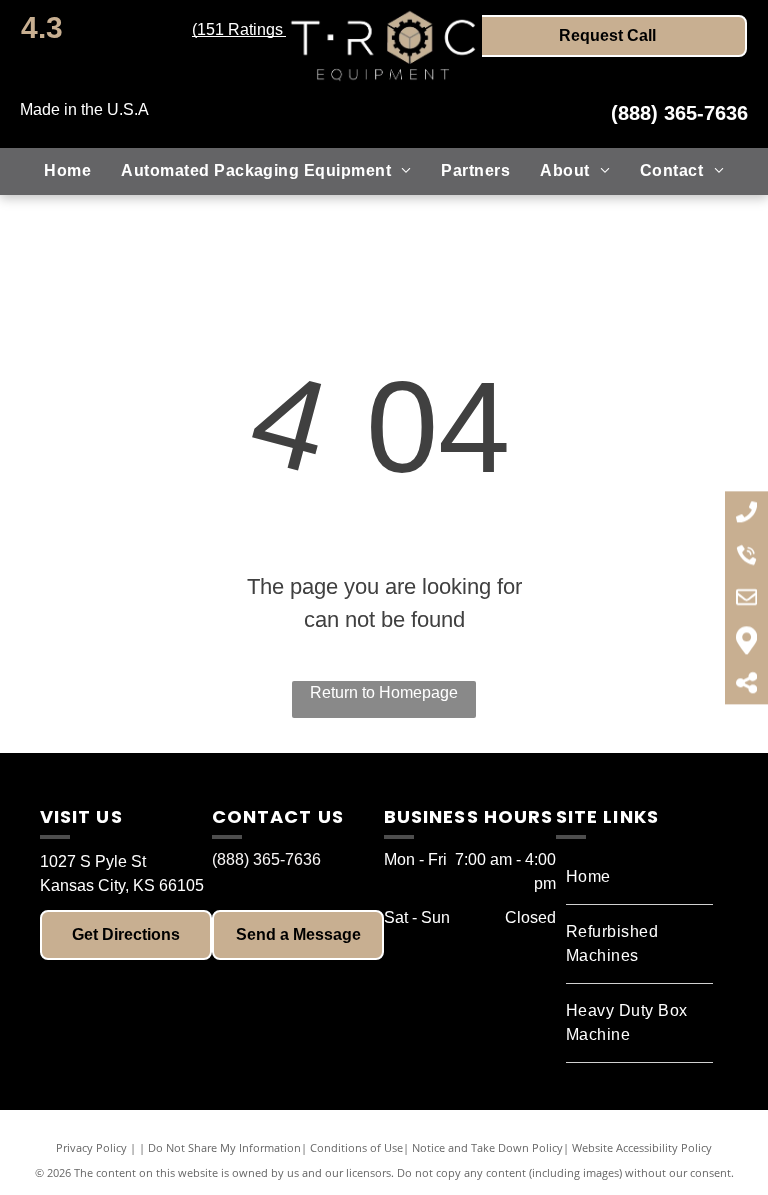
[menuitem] (67, 171)
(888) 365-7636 (679, 113)
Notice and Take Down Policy (487, 1147)
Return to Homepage (384, 692)
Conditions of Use (356, 1147)
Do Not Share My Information (224, 1147)
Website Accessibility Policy (642, 1147)
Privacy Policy (91, 1147)
